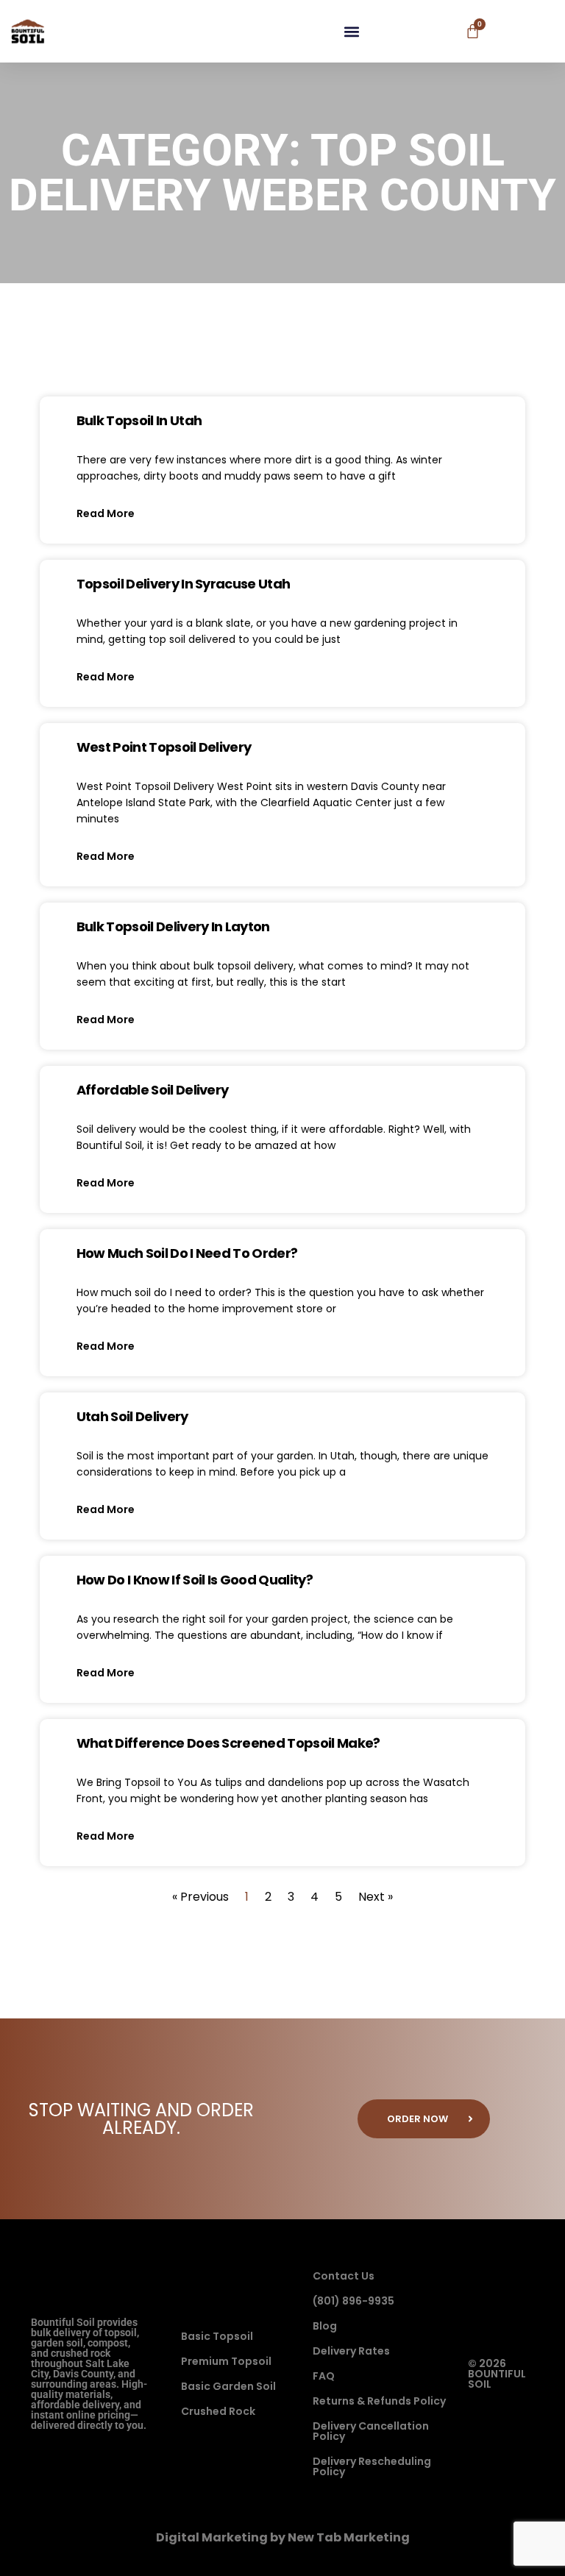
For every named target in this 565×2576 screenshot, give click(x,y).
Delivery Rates (351, 2351)
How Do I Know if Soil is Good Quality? (195, 1580)
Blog (325, 2326)
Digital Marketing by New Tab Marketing (283, 2537)
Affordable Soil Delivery (153, 1090)
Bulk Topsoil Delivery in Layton (173, 926)
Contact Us (344, 2276)
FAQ (324, 2376)
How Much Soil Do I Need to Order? (187, 1253)
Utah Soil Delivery (132, 1416)
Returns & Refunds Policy (379, 2401)
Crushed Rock (218, 2411)
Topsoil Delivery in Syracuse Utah (184, 584)
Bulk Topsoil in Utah (139, 420)
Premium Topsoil (226, 2361)
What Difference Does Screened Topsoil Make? (228, 1743)
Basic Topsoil (217, 2336)
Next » (376, 1897)
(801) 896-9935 (353, 2301)
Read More (106, 513)
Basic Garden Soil (228, 2386)
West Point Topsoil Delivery (164, 747)
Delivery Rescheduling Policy (372, 2466)
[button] (352, 31)
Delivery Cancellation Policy (371, 2431)
